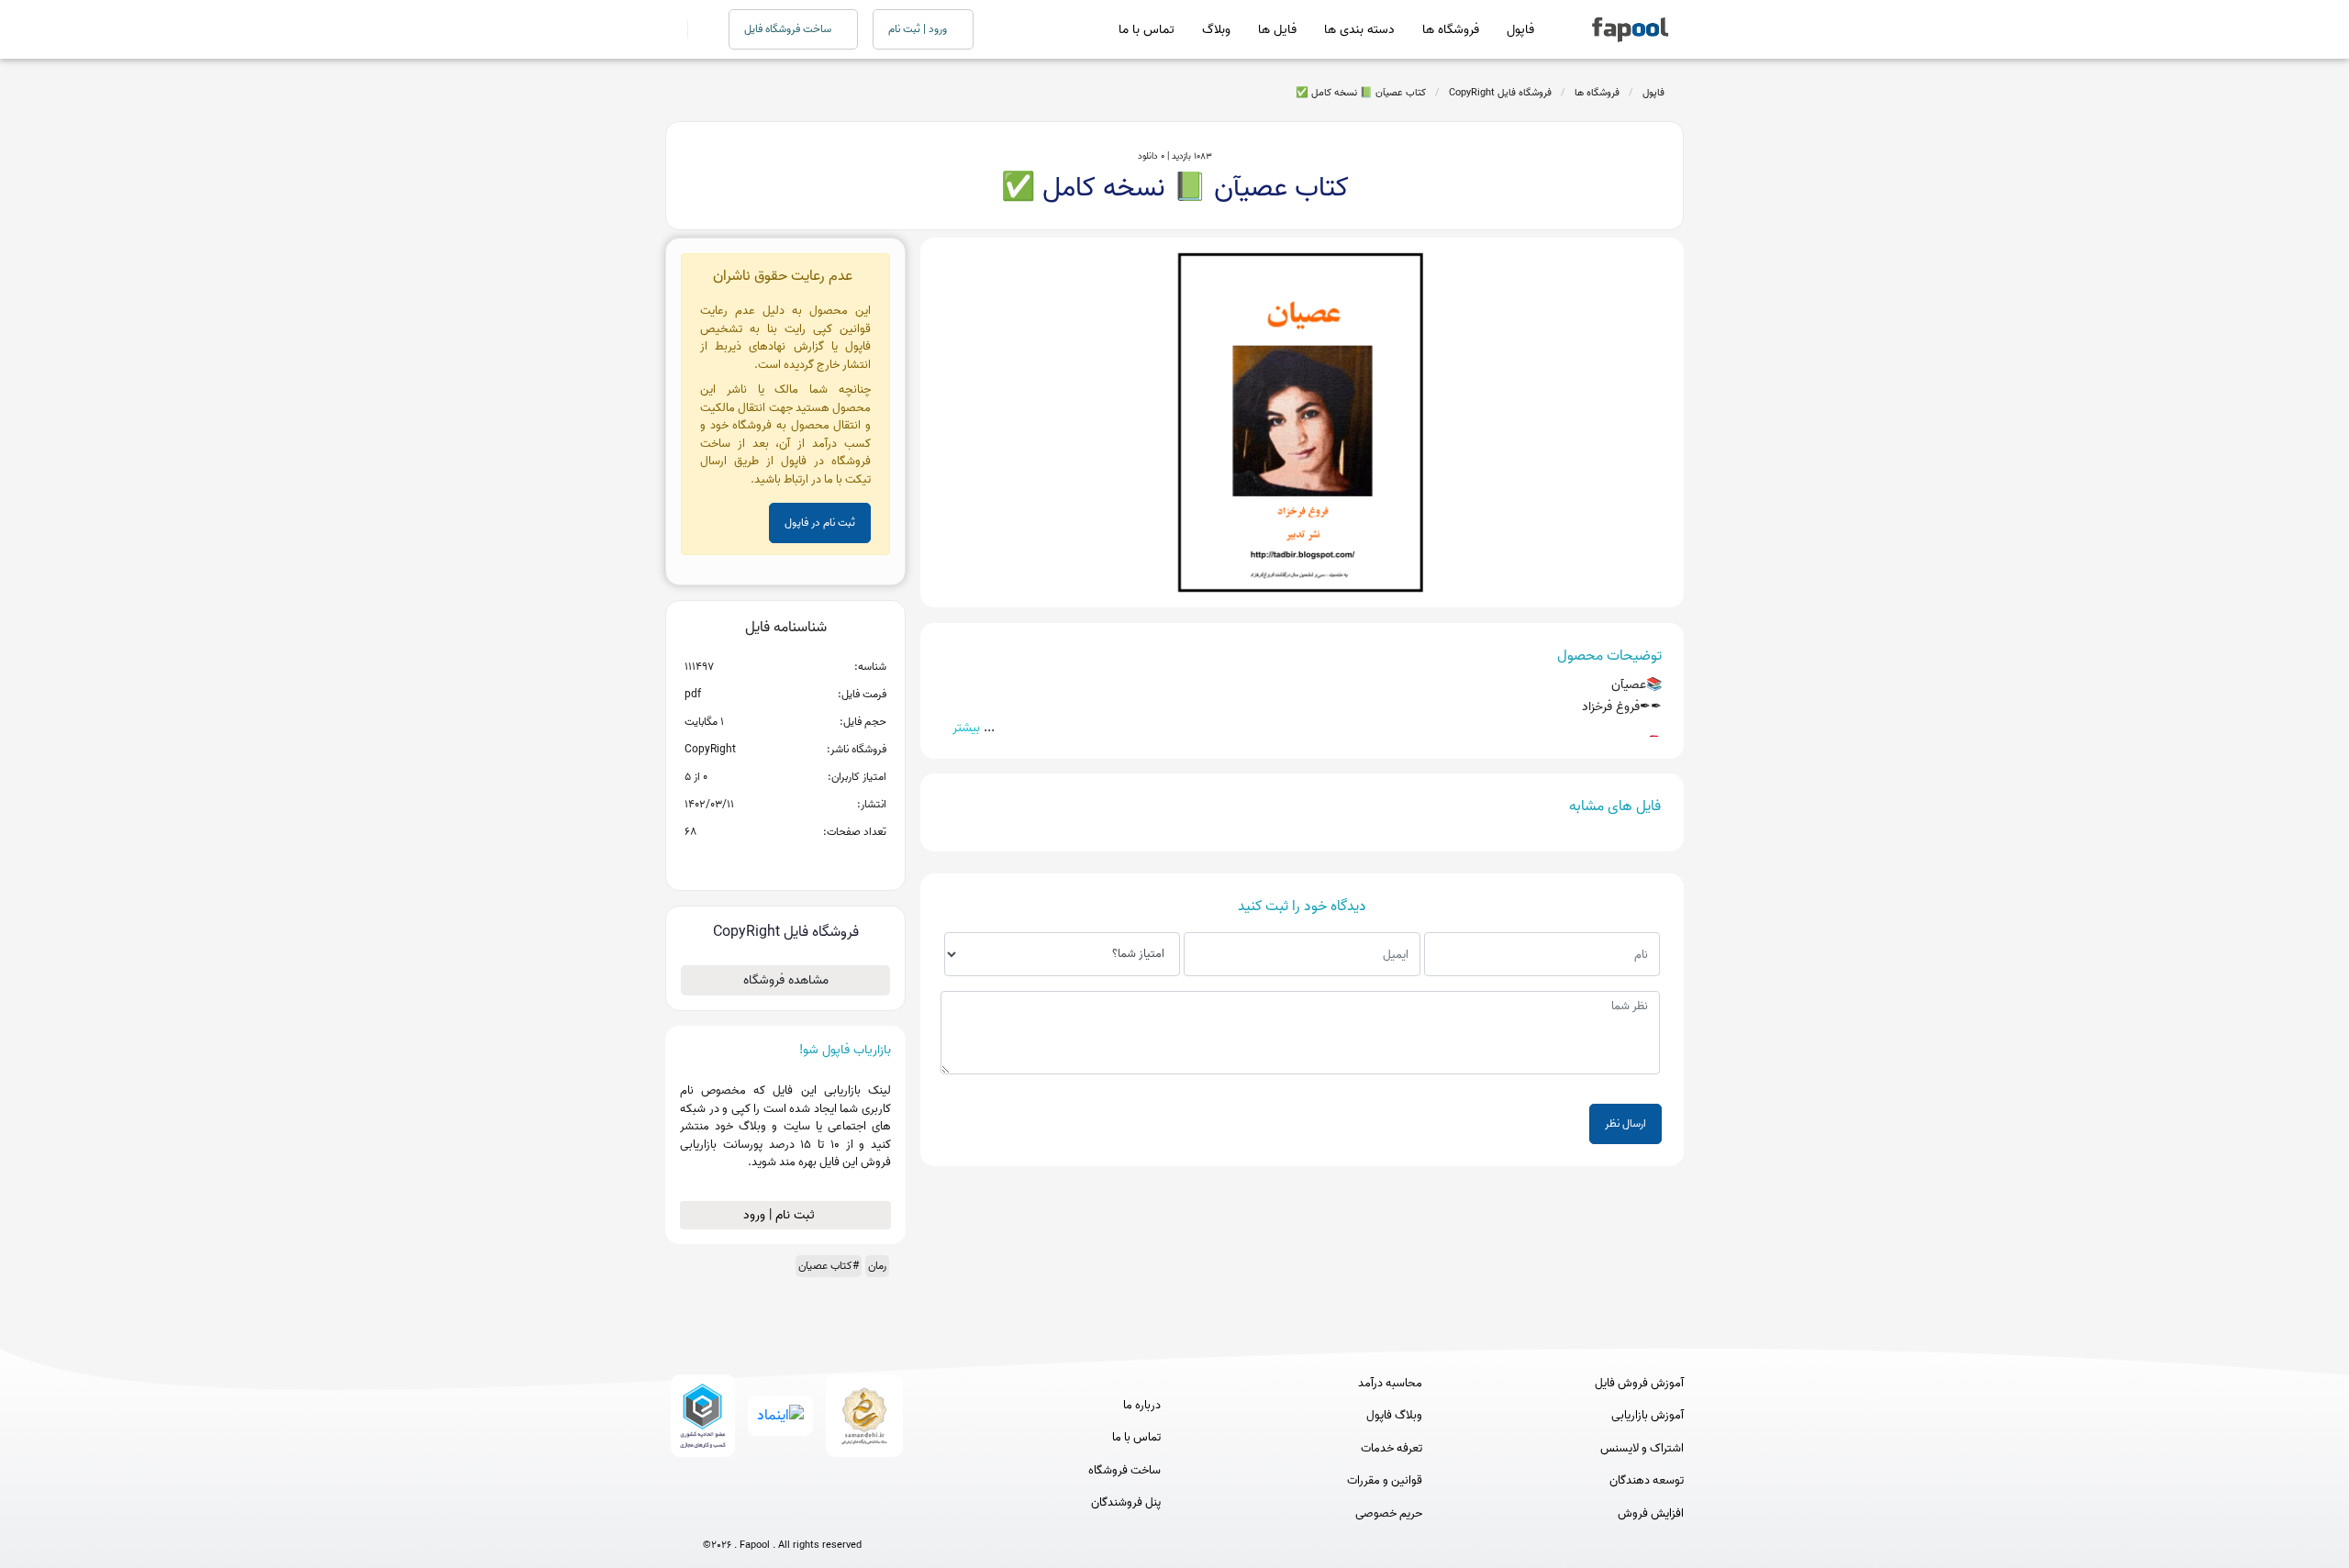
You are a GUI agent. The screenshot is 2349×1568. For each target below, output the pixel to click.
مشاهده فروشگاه (786, 980)
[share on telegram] (762, 862)
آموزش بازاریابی (1648, 1416)
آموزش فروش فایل (1639, 1384)
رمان (877, 1266)
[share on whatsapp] (785, 862)
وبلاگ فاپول (1394, 1416)
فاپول (1520, 30)
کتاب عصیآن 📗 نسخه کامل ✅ (1361, 93)
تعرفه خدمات (1392, 1449)
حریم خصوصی (1389, 1514)
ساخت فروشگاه (1124, 1471)
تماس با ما (1147, 30)
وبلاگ (1216, 30)
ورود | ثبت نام (919, 29)
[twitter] (816, 1515)
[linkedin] (850, 1515)
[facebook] (714, 1515)
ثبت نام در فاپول (820, 523)
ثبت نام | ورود (781, 1215)
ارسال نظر (1625, 1123)
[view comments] (808, 862)
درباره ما (1142, 1406)
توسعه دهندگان (1647, 1481)
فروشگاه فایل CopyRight (1500, 93)
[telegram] (748, 1515)
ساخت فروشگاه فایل (789, 29)
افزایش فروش (1651, 1514)
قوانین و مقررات (1385, 1481)
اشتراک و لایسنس (1642, 1449)
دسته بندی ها (1359, 30)
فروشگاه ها (1451, 30)
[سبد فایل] (673, 29)
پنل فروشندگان (1126, 1503)
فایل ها (1277, 30)
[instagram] (782, 1515)
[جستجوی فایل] (697, 29)
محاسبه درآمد (1390, 1384)
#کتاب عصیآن (829, 1266)
